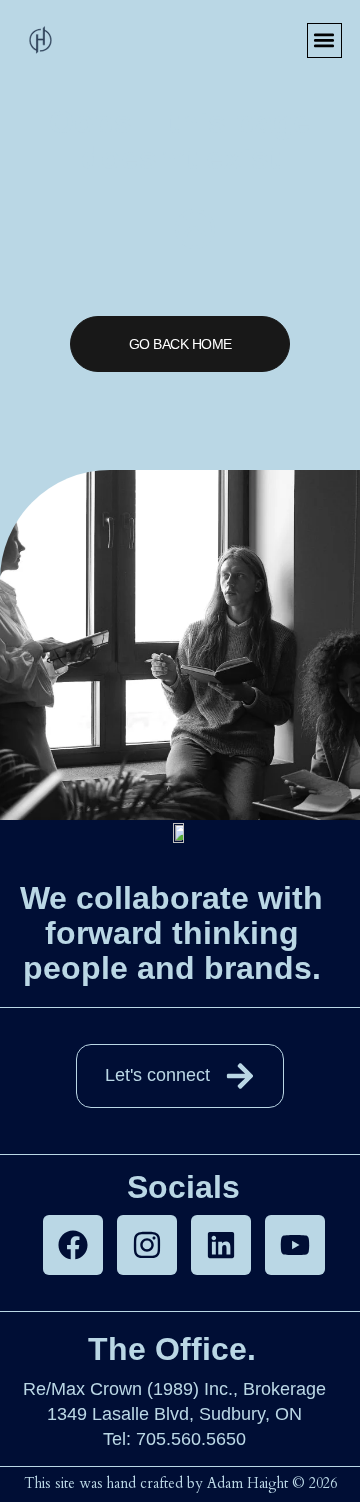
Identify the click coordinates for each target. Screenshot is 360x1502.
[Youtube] (295, 1245)
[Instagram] (147, 1245)
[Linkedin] (221, 1245)
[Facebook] (73, 1245)
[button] (324, 40)
